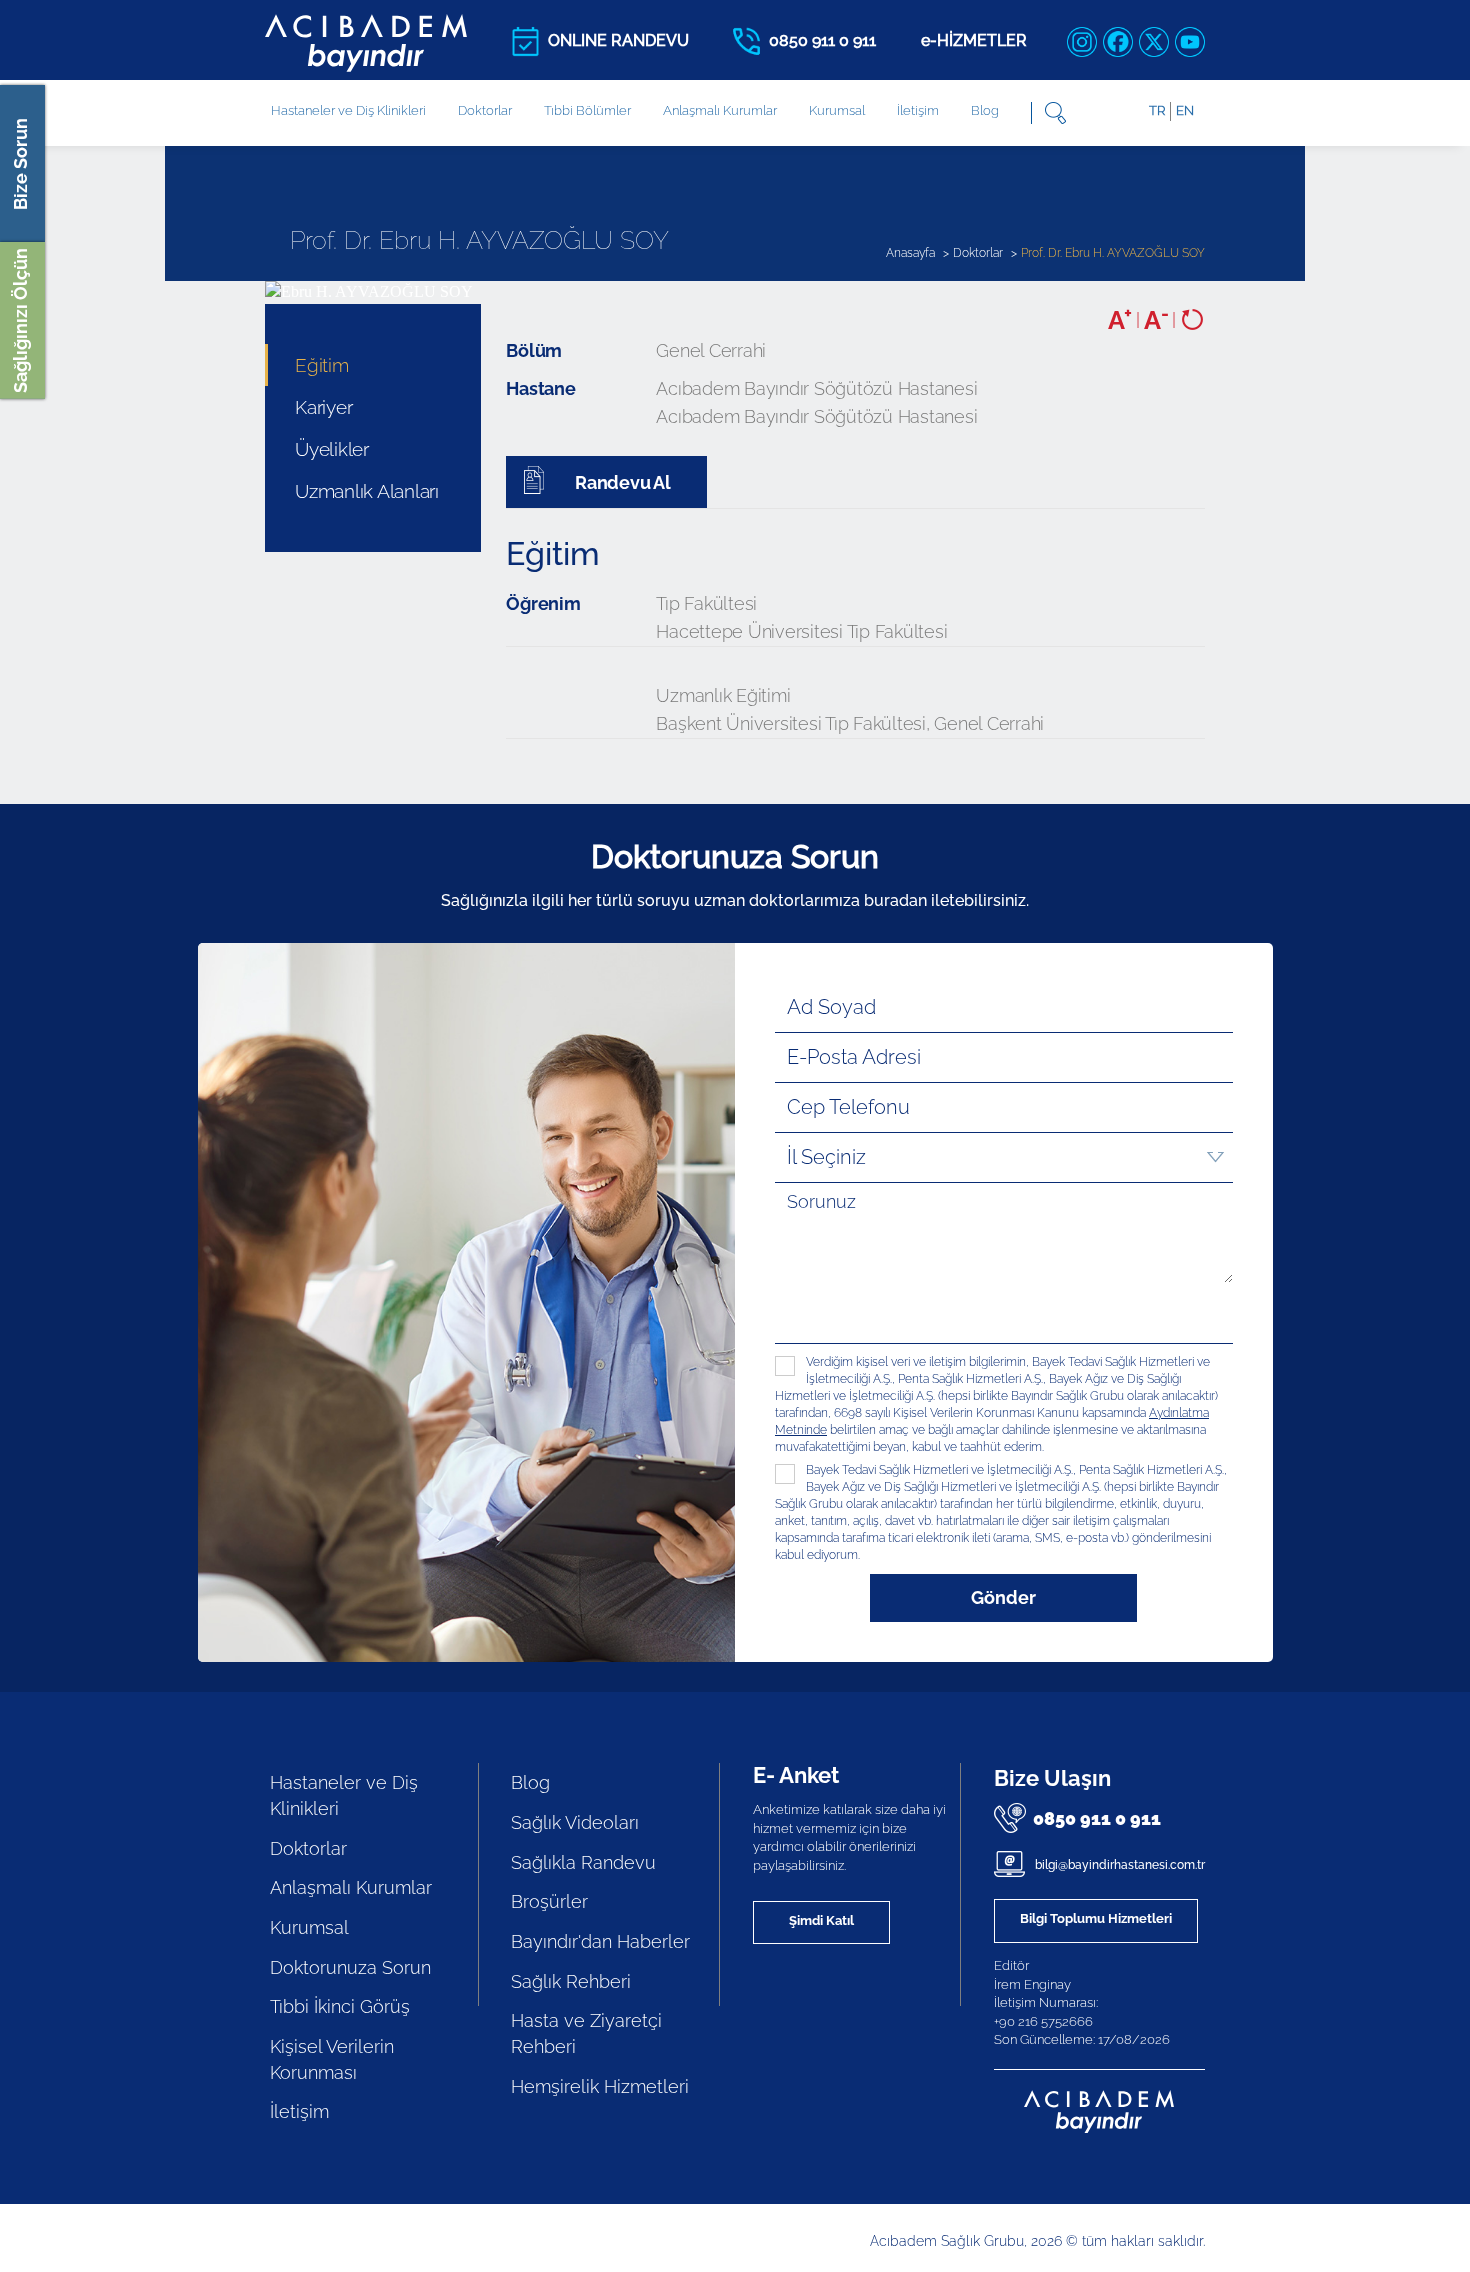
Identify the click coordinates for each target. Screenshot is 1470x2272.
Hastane (540, 388)
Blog (985, 110)
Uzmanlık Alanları (367, 491)
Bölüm (534, 350)
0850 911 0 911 (1097, 1818)
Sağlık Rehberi (571, 1981)
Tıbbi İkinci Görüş (340, 2006)
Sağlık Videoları (575, 1822)
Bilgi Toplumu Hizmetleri (1096, 1918)
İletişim (918, 110)
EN (1185, 110)
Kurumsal (837, 110)
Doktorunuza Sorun (350, 1967)
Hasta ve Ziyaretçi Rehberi (586, 2033)
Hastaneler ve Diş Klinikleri (344, 1795)
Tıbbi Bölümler (587, 110)
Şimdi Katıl (821, 1920)
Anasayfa (910, 253)
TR (1157, 110)
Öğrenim (543, 603)
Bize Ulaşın (1052, 1778)
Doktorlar (485, 110)
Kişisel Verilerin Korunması (332, 2059)
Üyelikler (332, 449)
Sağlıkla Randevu (583, 1862)
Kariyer (323, 407)
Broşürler (549, 1901)
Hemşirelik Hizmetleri (600, 2086)
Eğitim (322, 365)
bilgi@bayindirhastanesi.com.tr (1118, 1865)
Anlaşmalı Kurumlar (720, 110)
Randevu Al (620, 482)
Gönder (1003, 1597)
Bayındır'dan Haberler (600, 1941)
